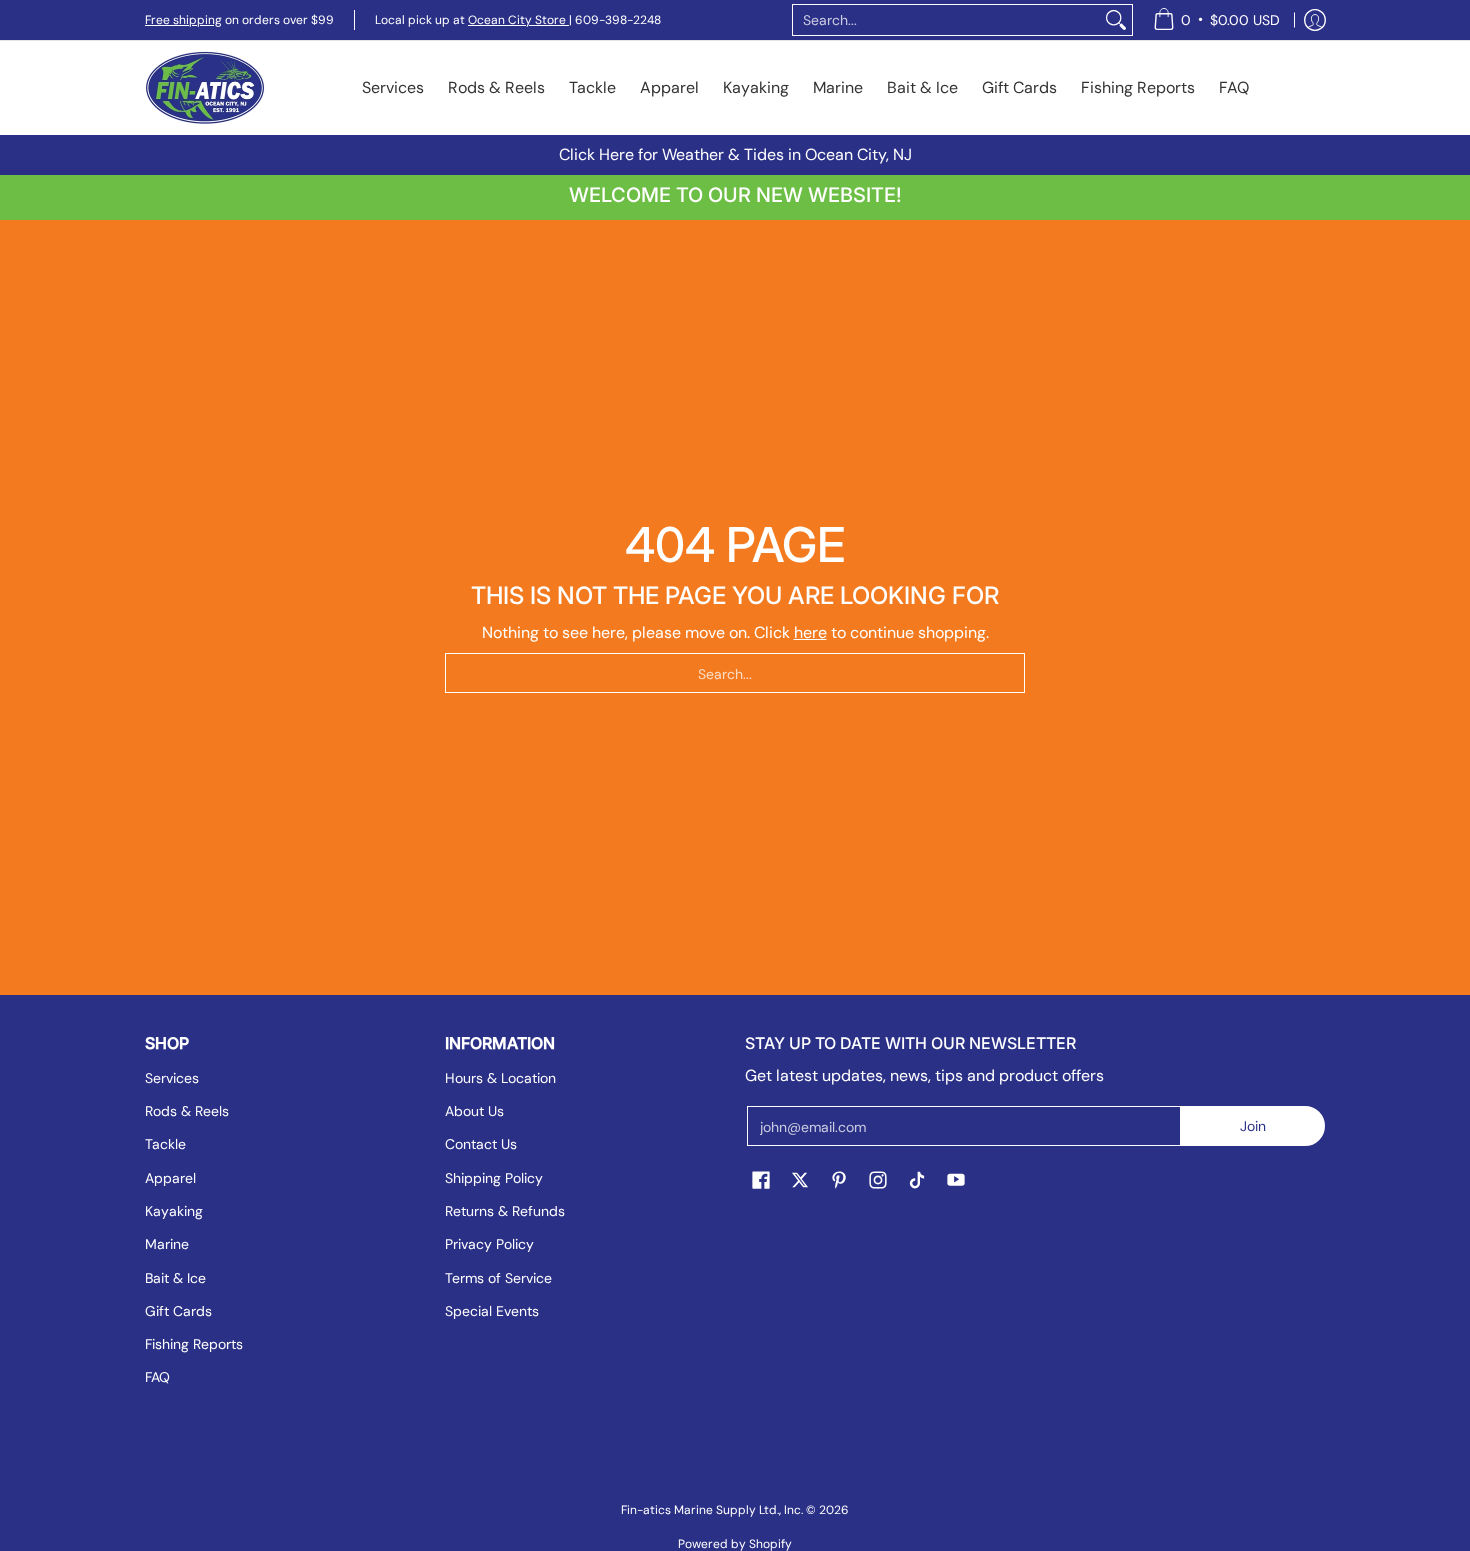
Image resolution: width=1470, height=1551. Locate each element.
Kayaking (174, 1211)
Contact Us (481, 1144)
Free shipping (183, 20)
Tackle (165, 1144)
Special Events (492, 1311)
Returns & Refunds (505, 1211)
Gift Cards (178, 1311)
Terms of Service (498, 1278)
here (810, 632)
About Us (474, 1111)
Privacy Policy (489, 1244)
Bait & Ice (175, 1278)
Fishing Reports (194, 1344)
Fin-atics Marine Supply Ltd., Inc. (712, 1510)
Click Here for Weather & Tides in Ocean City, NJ (735, 154)
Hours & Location (500, 1078)
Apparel (170, 1178)
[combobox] (946, 20)
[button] (761, 1181)
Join (1253, 1126)
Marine (167, 1244)
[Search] (1116, 20)
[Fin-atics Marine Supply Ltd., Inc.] (205, 88)
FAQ (157, 1377)
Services (172, 1078)
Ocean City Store (518, 20)
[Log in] (1315, 20)
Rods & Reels (187, 1111)
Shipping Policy (494, 1178)
